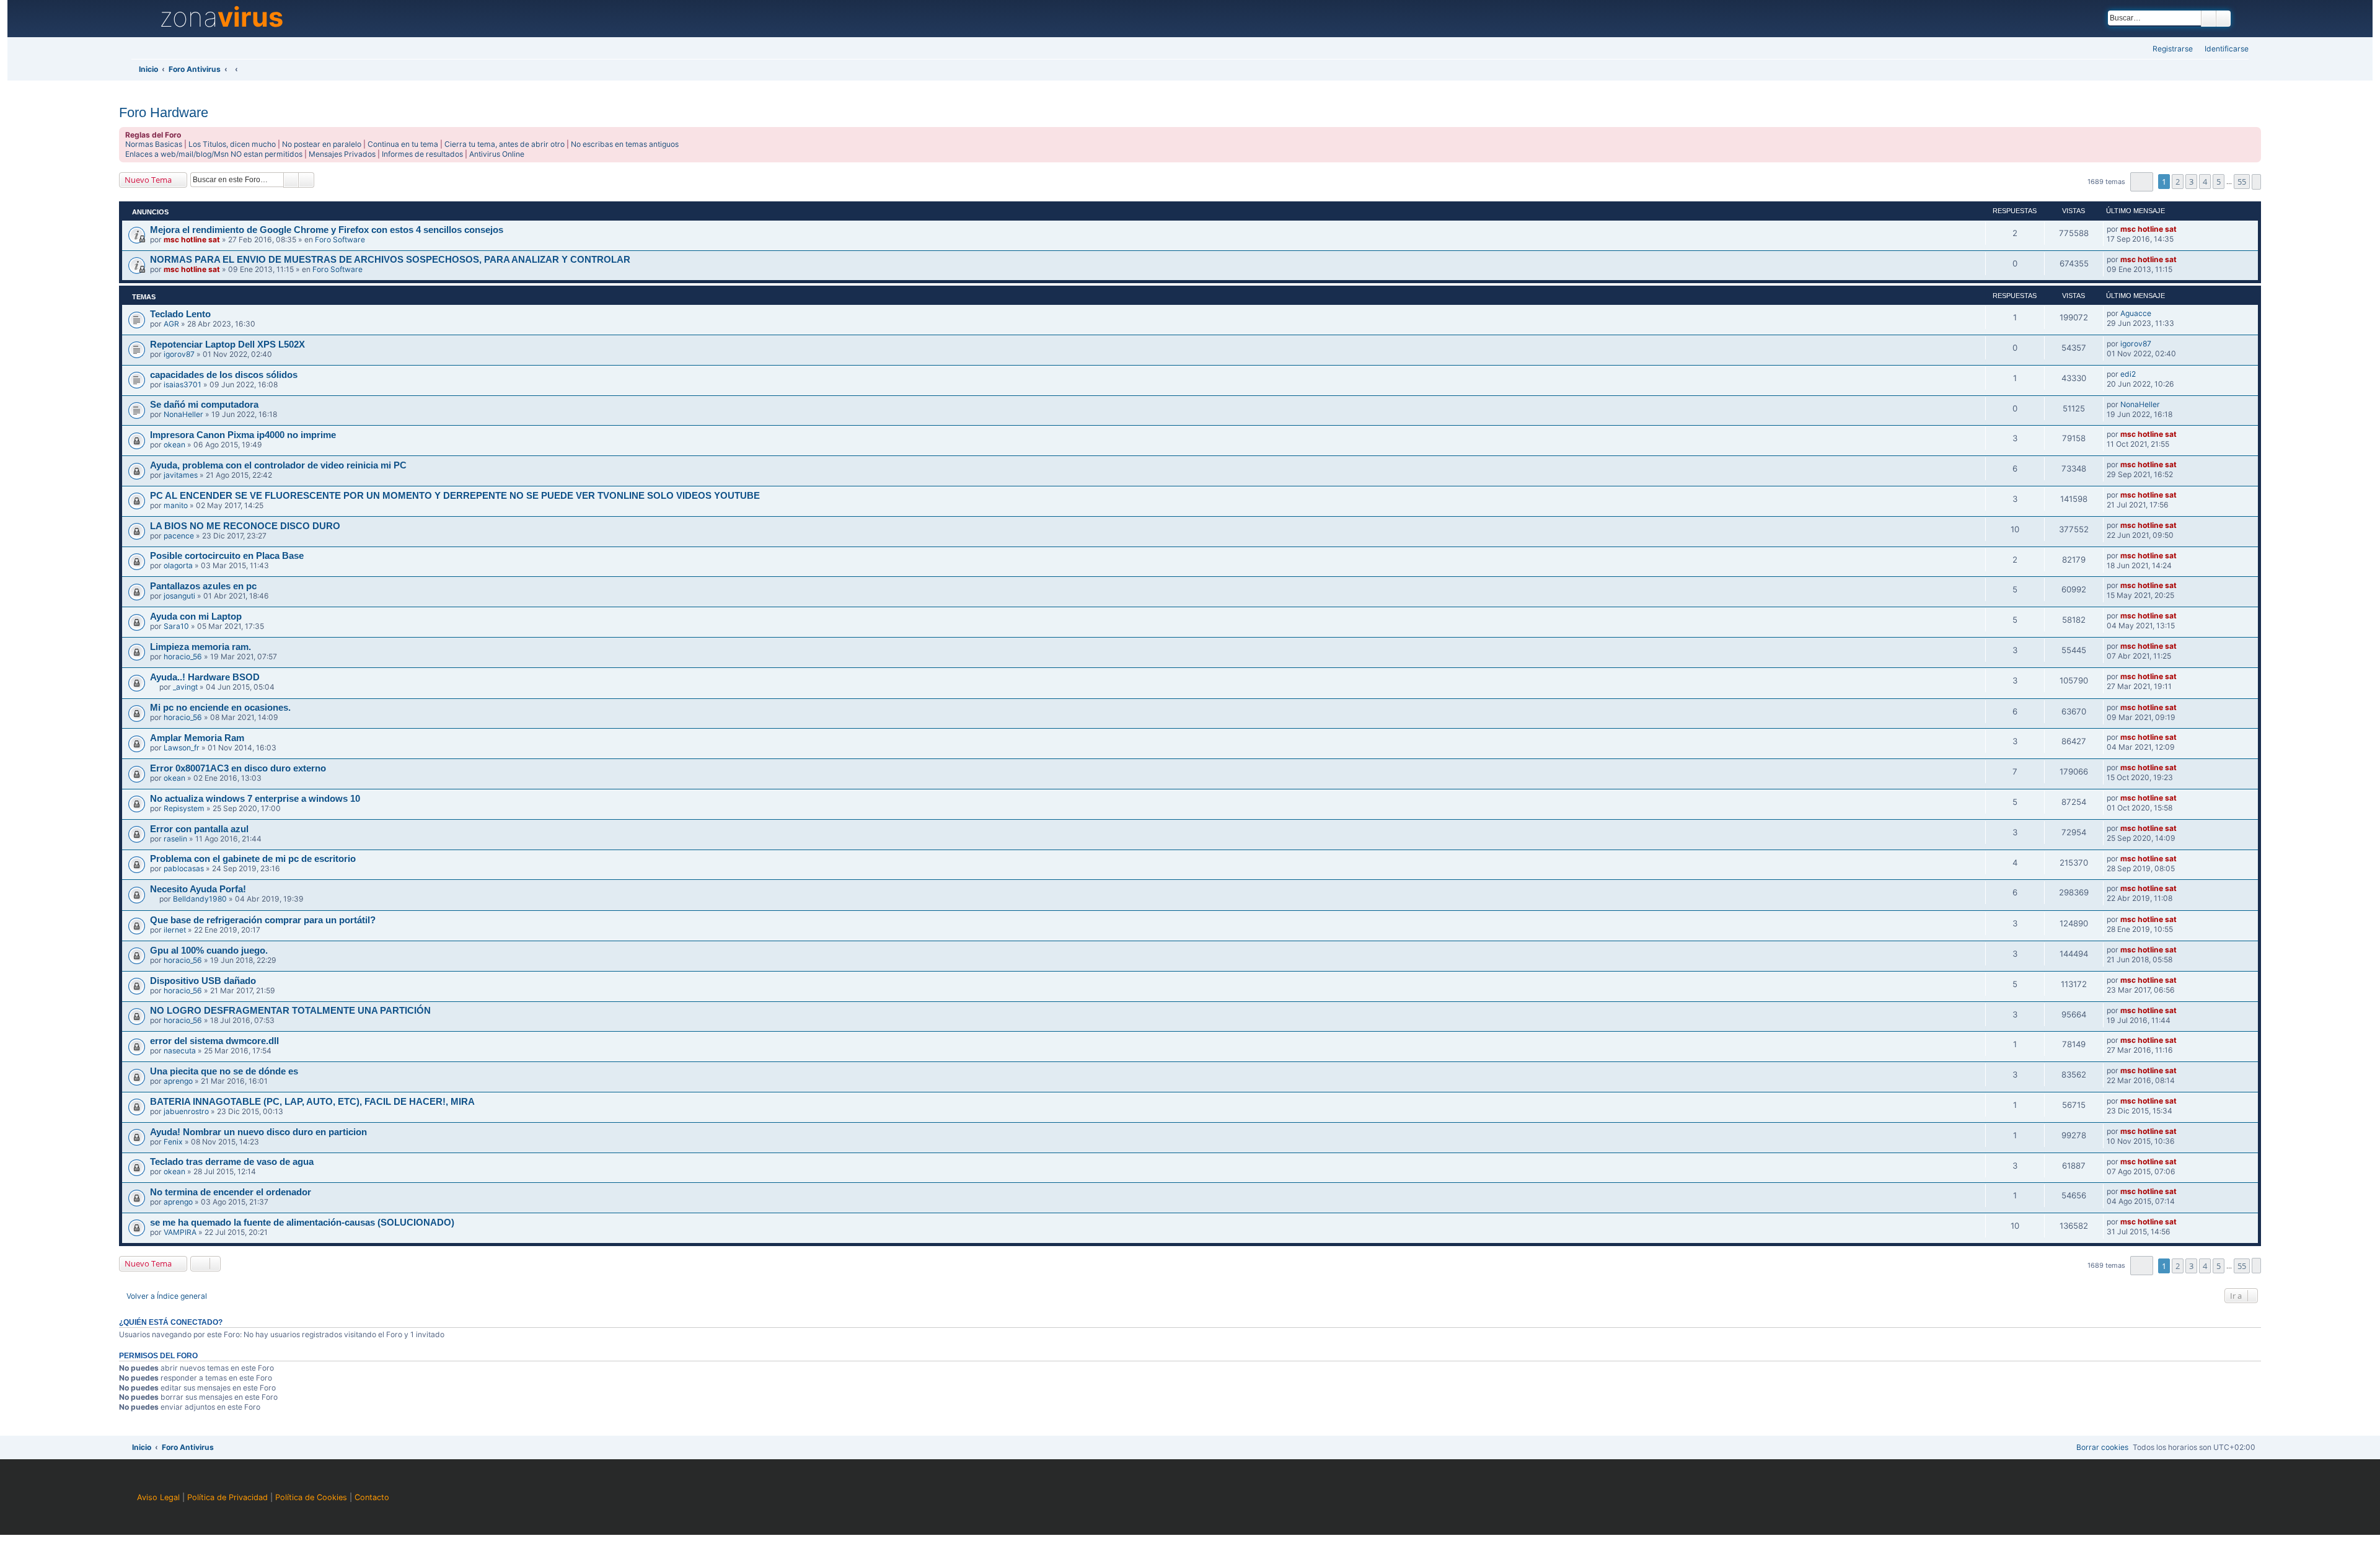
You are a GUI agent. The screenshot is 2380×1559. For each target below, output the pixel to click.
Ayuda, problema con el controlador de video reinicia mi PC (278, 465)
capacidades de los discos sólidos (224, 375)
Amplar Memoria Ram (197, 738)
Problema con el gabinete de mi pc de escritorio (253, 859)
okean (174, 445)
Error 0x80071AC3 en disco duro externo (238, 768)
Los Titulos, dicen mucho (232, 144)
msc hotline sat (192, 239)
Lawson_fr (182, 748)
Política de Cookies (311, 1497)
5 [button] (2219, 182)
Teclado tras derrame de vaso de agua (232, 1162)
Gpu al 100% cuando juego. (209, 951)
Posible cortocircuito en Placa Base (227, 556)
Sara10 (176, 626)
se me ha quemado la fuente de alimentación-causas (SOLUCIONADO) (302, 1223)
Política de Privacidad (227, 1497)
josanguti (179, 596)
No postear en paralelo (322, 144)
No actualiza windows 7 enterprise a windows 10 (255, 799)
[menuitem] (2223, 49)
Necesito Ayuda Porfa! (198, 889)
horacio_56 (183, 657)
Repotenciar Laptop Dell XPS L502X (227, 345)
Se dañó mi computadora (204, 405)
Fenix (173, 1142)
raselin (175, 839)
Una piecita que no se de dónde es (224, 1071)
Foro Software (340, 239)
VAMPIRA (180, 1232)
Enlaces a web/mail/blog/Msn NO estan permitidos (214, 154)
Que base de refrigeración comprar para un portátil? (263, 920)
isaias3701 (183, 384)
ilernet (175, 930)
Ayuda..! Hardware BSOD (205, 677)
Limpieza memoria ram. (201, 647)
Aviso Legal (158, 1497)
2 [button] (2178, 182)
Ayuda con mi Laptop (196, 617)
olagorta (178, 565)
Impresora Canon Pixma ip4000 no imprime (243, 435)
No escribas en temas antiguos (625, 144)
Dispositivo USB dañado (203, 981)
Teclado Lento (180, 314)
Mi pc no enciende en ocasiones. (220, 708)
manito (176, 505)
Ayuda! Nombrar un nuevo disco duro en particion (258, 1132)
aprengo (178, 1081)
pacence (179, 536)
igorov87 (179, 354)
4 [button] (2205, 182)
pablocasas (184, 868)
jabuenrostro (186, 1111)
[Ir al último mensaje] (2182, 229)
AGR (171, 324)
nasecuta (180, 1051)
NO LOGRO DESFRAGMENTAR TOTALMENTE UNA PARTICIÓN (290, 1011)
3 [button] (2191, 182)
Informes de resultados (422, 154)
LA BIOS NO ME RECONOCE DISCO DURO (245, 526)
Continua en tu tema (403, 144)
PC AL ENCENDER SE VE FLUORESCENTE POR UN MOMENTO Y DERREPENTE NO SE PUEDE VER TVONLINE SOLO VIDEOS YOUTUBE (455, 496)
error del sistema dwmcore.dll (214, 1041)
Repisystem (184, 808)
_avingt (185, 687)
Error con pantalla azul (199, 829)
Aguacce (2136, 313)
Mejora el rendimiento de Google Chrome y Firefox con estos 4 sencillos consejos (327, 230)
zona (221, 17)
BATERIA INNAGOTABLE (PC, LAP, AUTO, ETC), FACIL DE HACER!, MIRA (312, 1102)
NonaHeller (183, 414)
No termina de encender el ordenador (231, 1192)
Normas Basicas (154, 144)
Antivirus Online (497, 154)
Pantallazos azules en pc (203, 586)
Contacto (372, 1497)
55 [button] (2242, 182)
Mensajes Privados (342, 154)
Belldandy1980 (200, 899)
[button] (2142, 182)
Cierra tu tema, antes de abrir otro (505, 144)
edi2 (2128, 374)
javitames (181, 475)
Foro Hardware (164, 112)
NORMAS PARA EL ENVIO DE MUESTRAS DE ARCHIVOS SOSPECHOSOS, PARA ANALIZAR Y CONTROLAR (390, 260)
